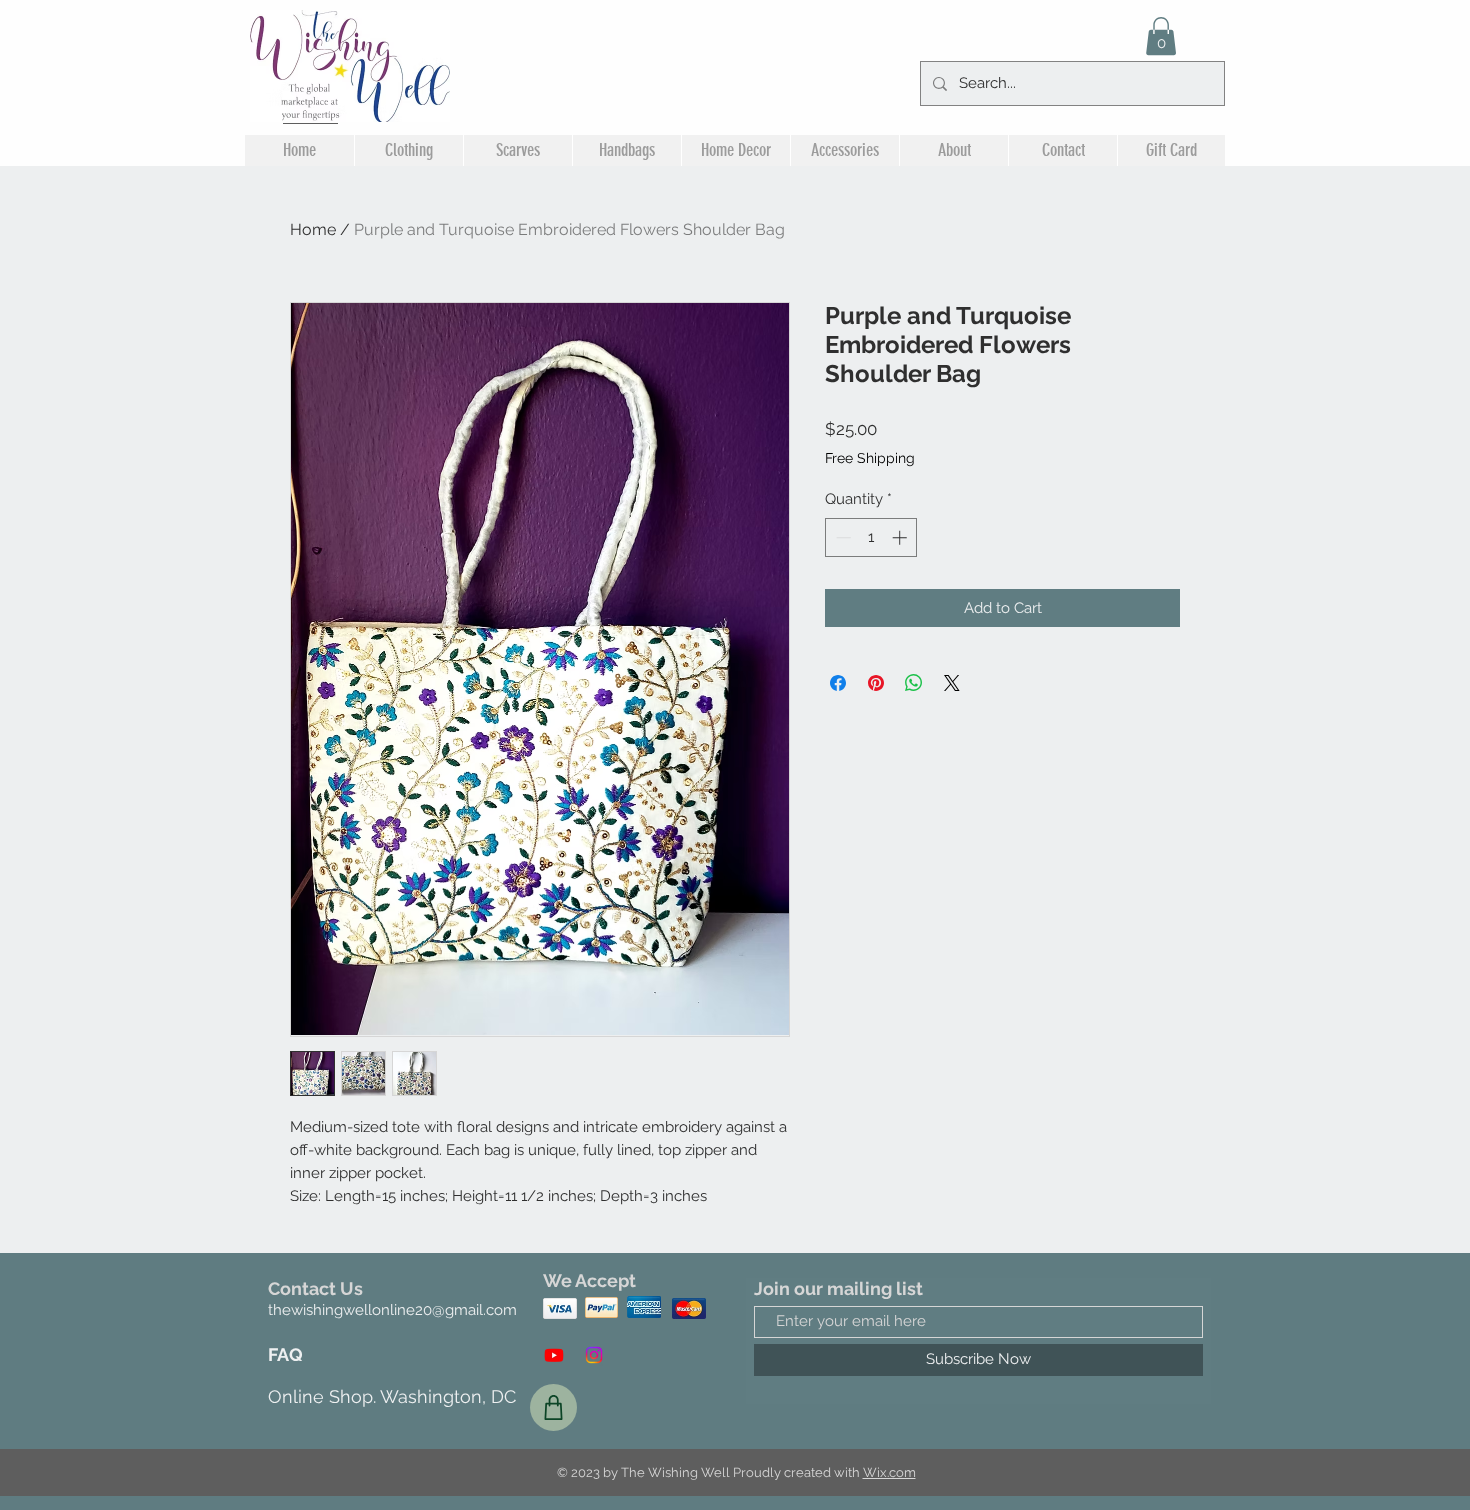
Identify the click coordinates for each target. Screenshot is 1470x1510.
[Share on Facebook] (838, 683)
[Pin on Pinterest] (876, 683)
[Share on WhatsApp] (914, 683)
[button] (1161, 36)
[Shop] (553, 1407)
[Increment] (901, 537)
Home (313, 229)
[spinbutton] (871, 537)
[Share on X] (952, 683)
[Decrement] (841, 537)
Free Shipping (870, 458)
